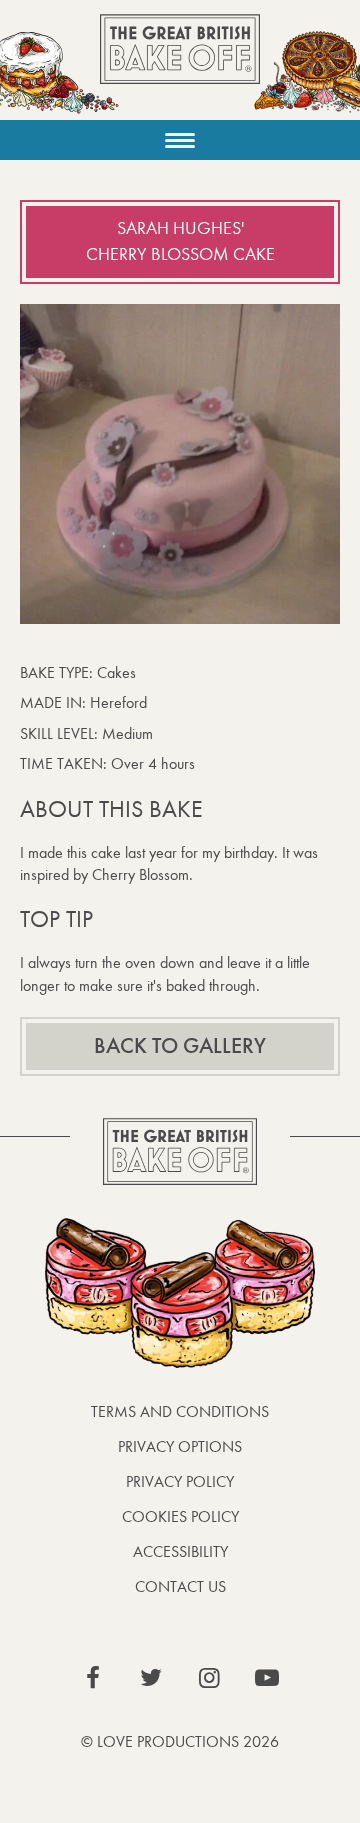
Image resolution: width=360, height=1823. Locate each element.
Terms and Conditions (180, 1411)
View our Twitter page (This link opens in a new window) (151, 1678)
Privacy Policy (180, 1481)
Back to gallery (180, 1046)
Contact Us (180, 1586)
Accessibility (180, 1551)
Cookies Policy (180, 1516)
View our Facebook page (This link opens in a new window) (93, 1678)
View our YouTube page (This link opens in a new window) (267, 1678)
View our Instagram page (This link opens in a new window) (209, 1678)
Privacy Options (180, 1446)
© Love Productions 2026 (180, 1741)
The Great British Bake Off (180, 66)
